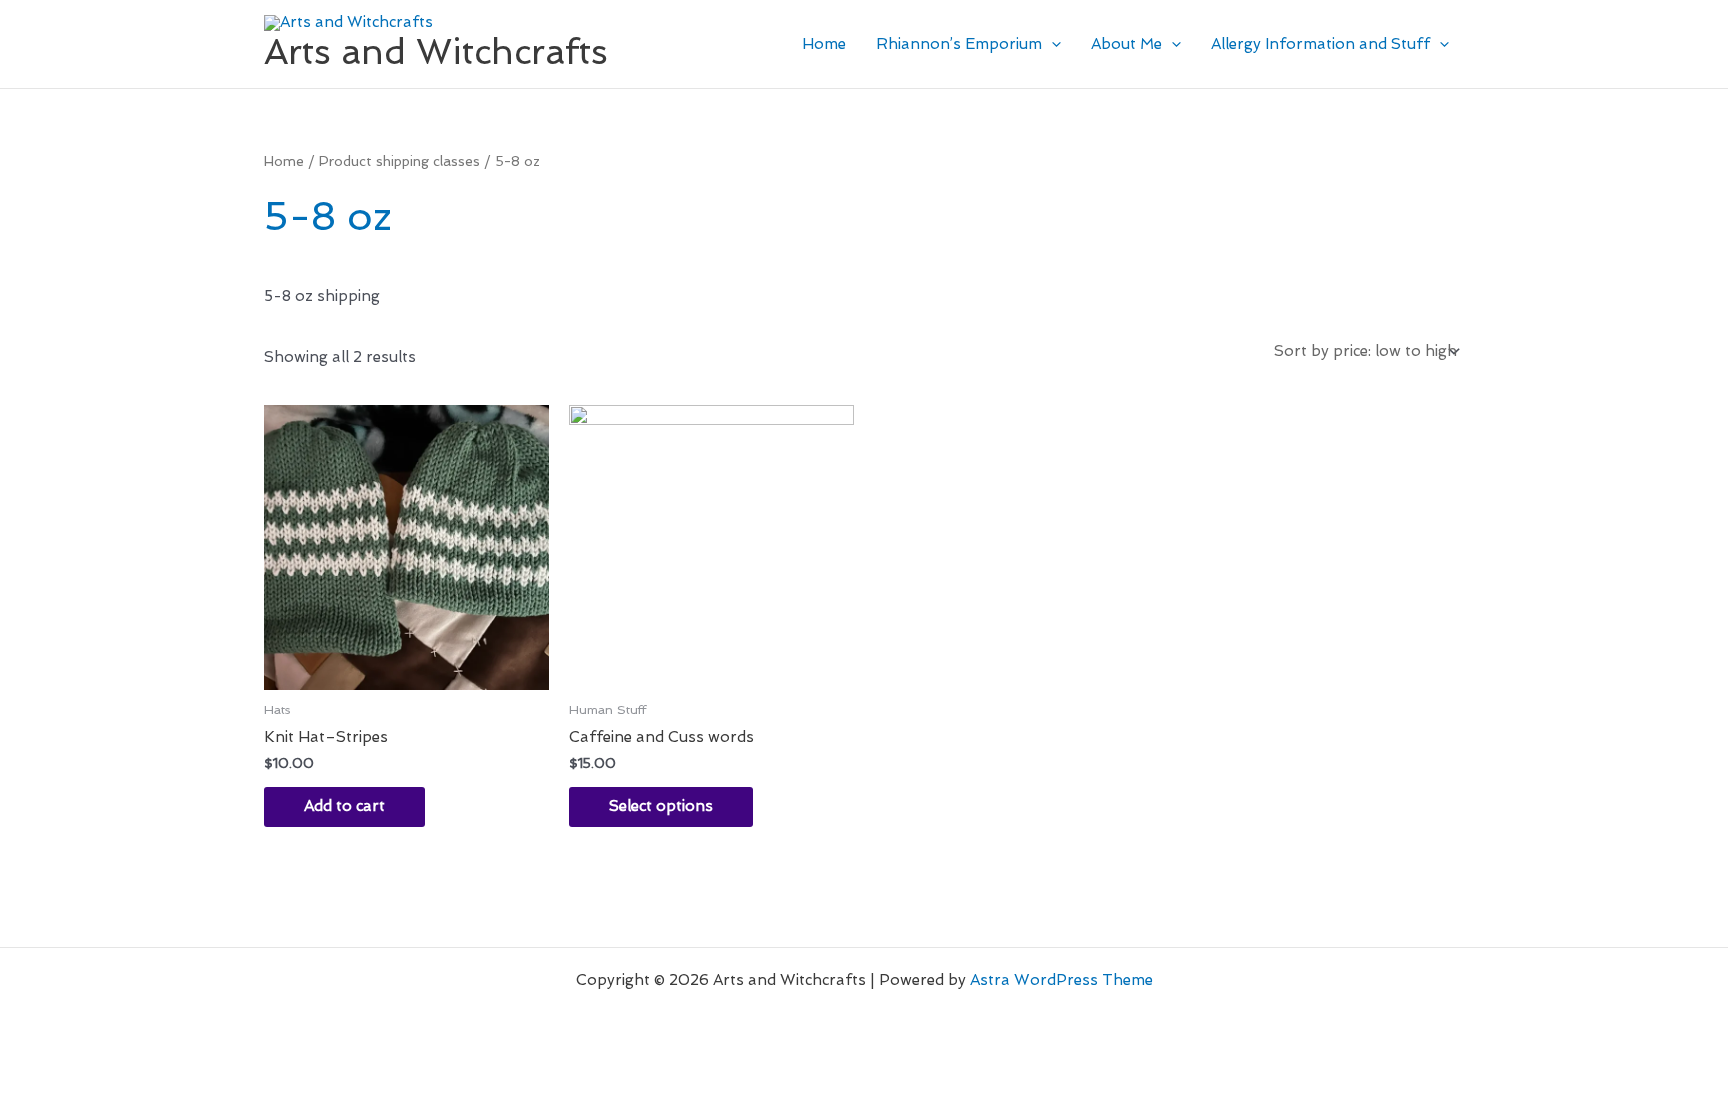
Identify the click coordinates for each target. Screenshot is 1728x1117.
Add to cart (344, 806)
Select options (661, 806)
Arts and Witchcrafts (436, 51)
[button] (1051, 44)
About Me (1126, 44)
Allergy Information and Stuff (1320, 44)
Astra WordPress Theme (1061, 980)
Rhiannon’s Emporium (959, 44)
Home (824, 44)
